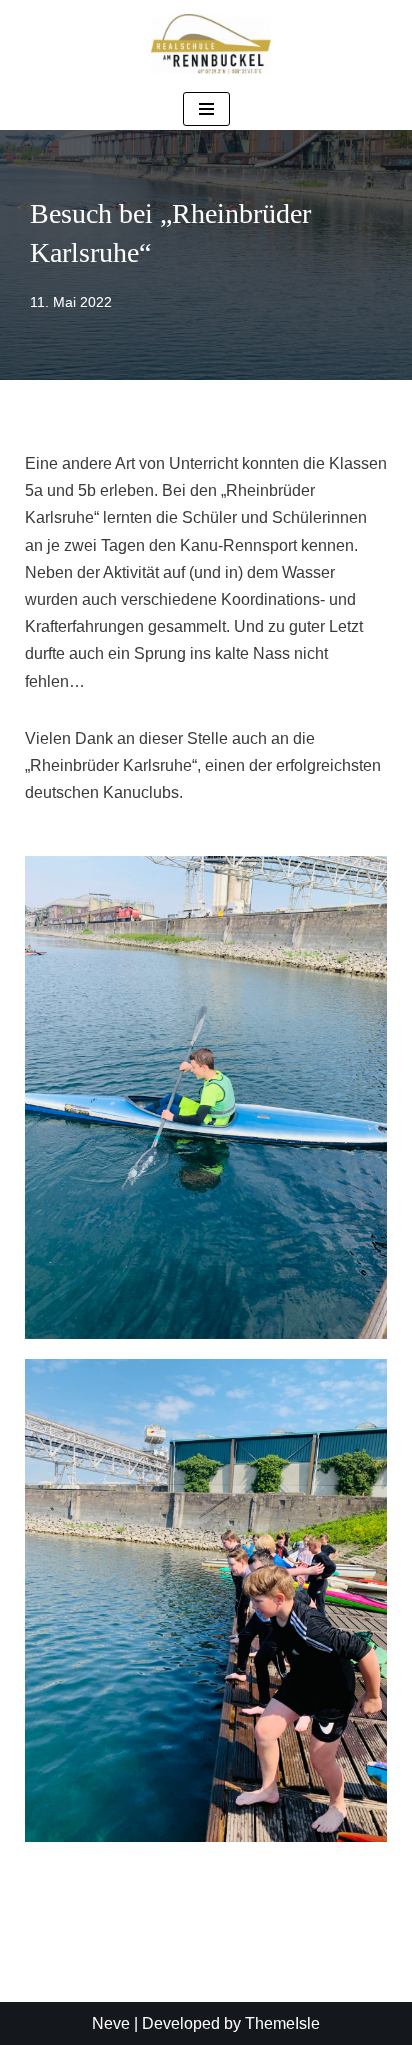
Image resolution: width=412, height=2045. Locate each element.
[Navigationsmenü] (206, 109)
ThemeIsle (282, 2023)
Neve (111, 2023)
